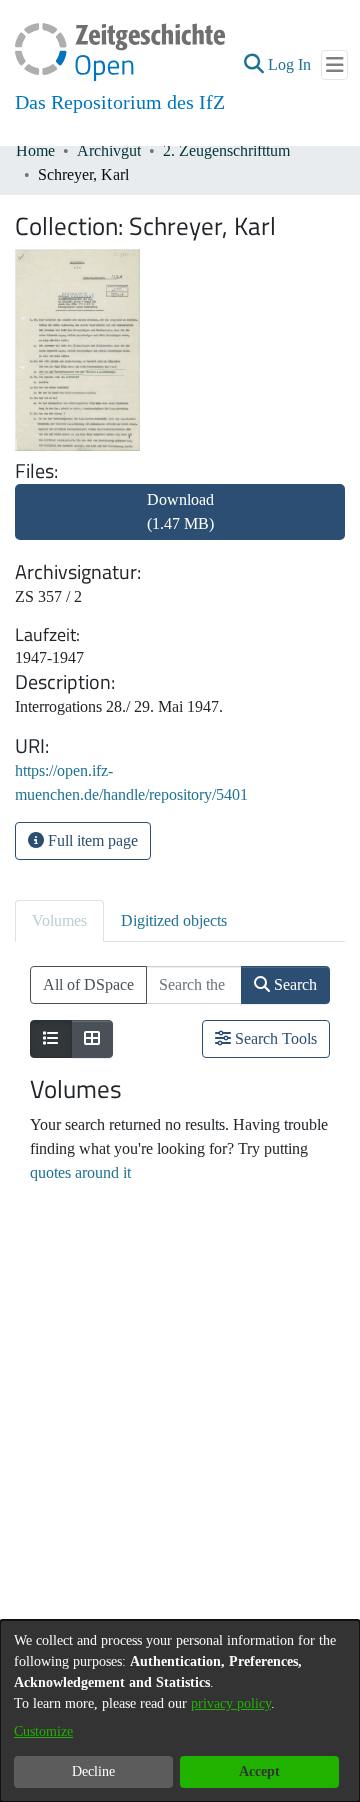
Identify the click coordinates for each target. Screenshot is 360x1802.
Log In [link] (290, 64)
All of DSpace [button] (88, 984)
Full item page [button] (91, 840)
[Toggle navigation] (334, 65)
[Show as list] (51, 1039)
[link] (180, 523)
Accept (259, 1771)
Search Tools (274, 1038)
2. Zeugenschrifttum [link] (226, 150)
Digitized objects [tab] (174, 920)
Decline (93, 1771)
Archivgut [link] (109, 150)
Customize (43, 1731)
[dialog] (180, 1711)
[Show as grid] (92, 1039)
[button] (253, 65)
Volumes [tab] (59, 920)
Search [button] (293, 984)
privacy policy (231, 1703)
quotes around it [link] (80, 1172)
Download (180, 511)
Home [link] (35, 150)
